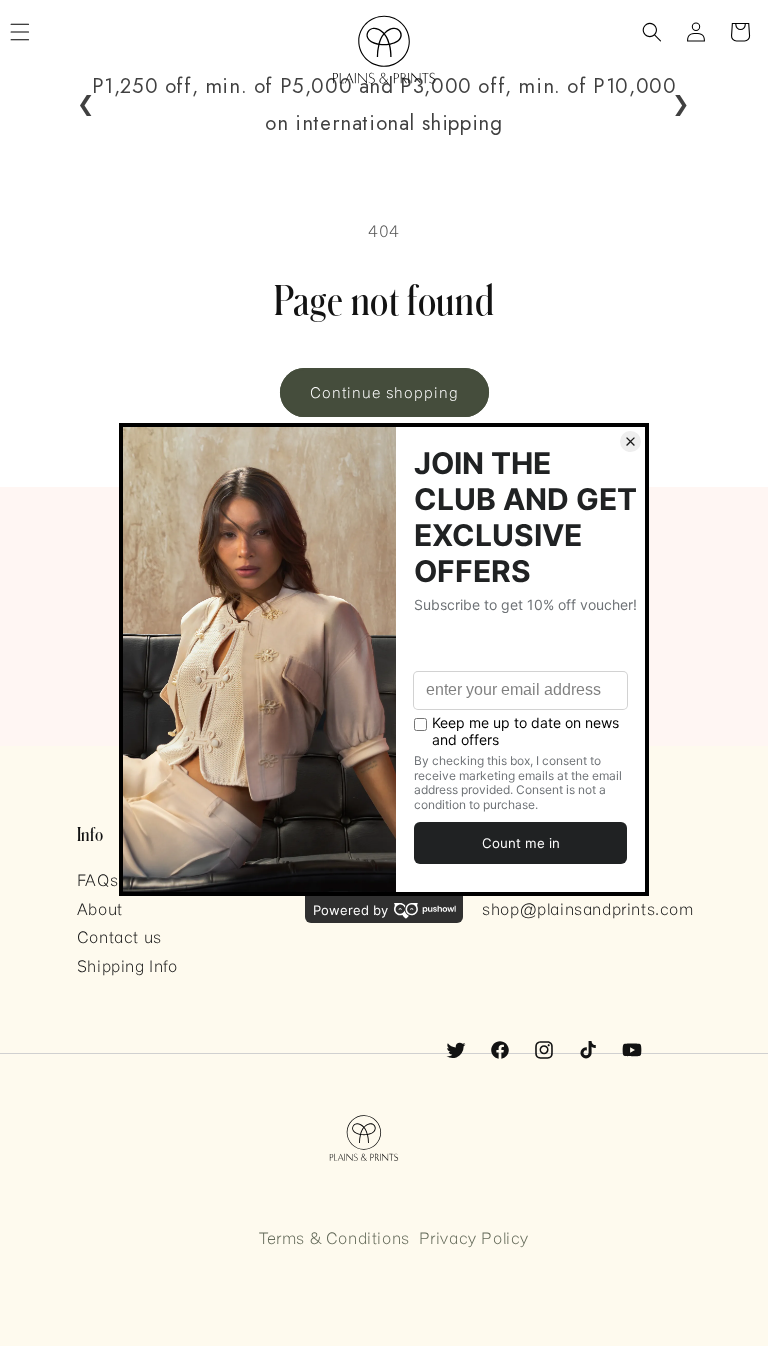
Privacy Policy (474, 1237)
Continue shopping (384, 392)
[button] (652, 32)
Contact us (119, 936)
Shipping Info (127, 965)
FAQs (97, 879)
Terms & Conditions (334, 1237)
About (100, 908)
